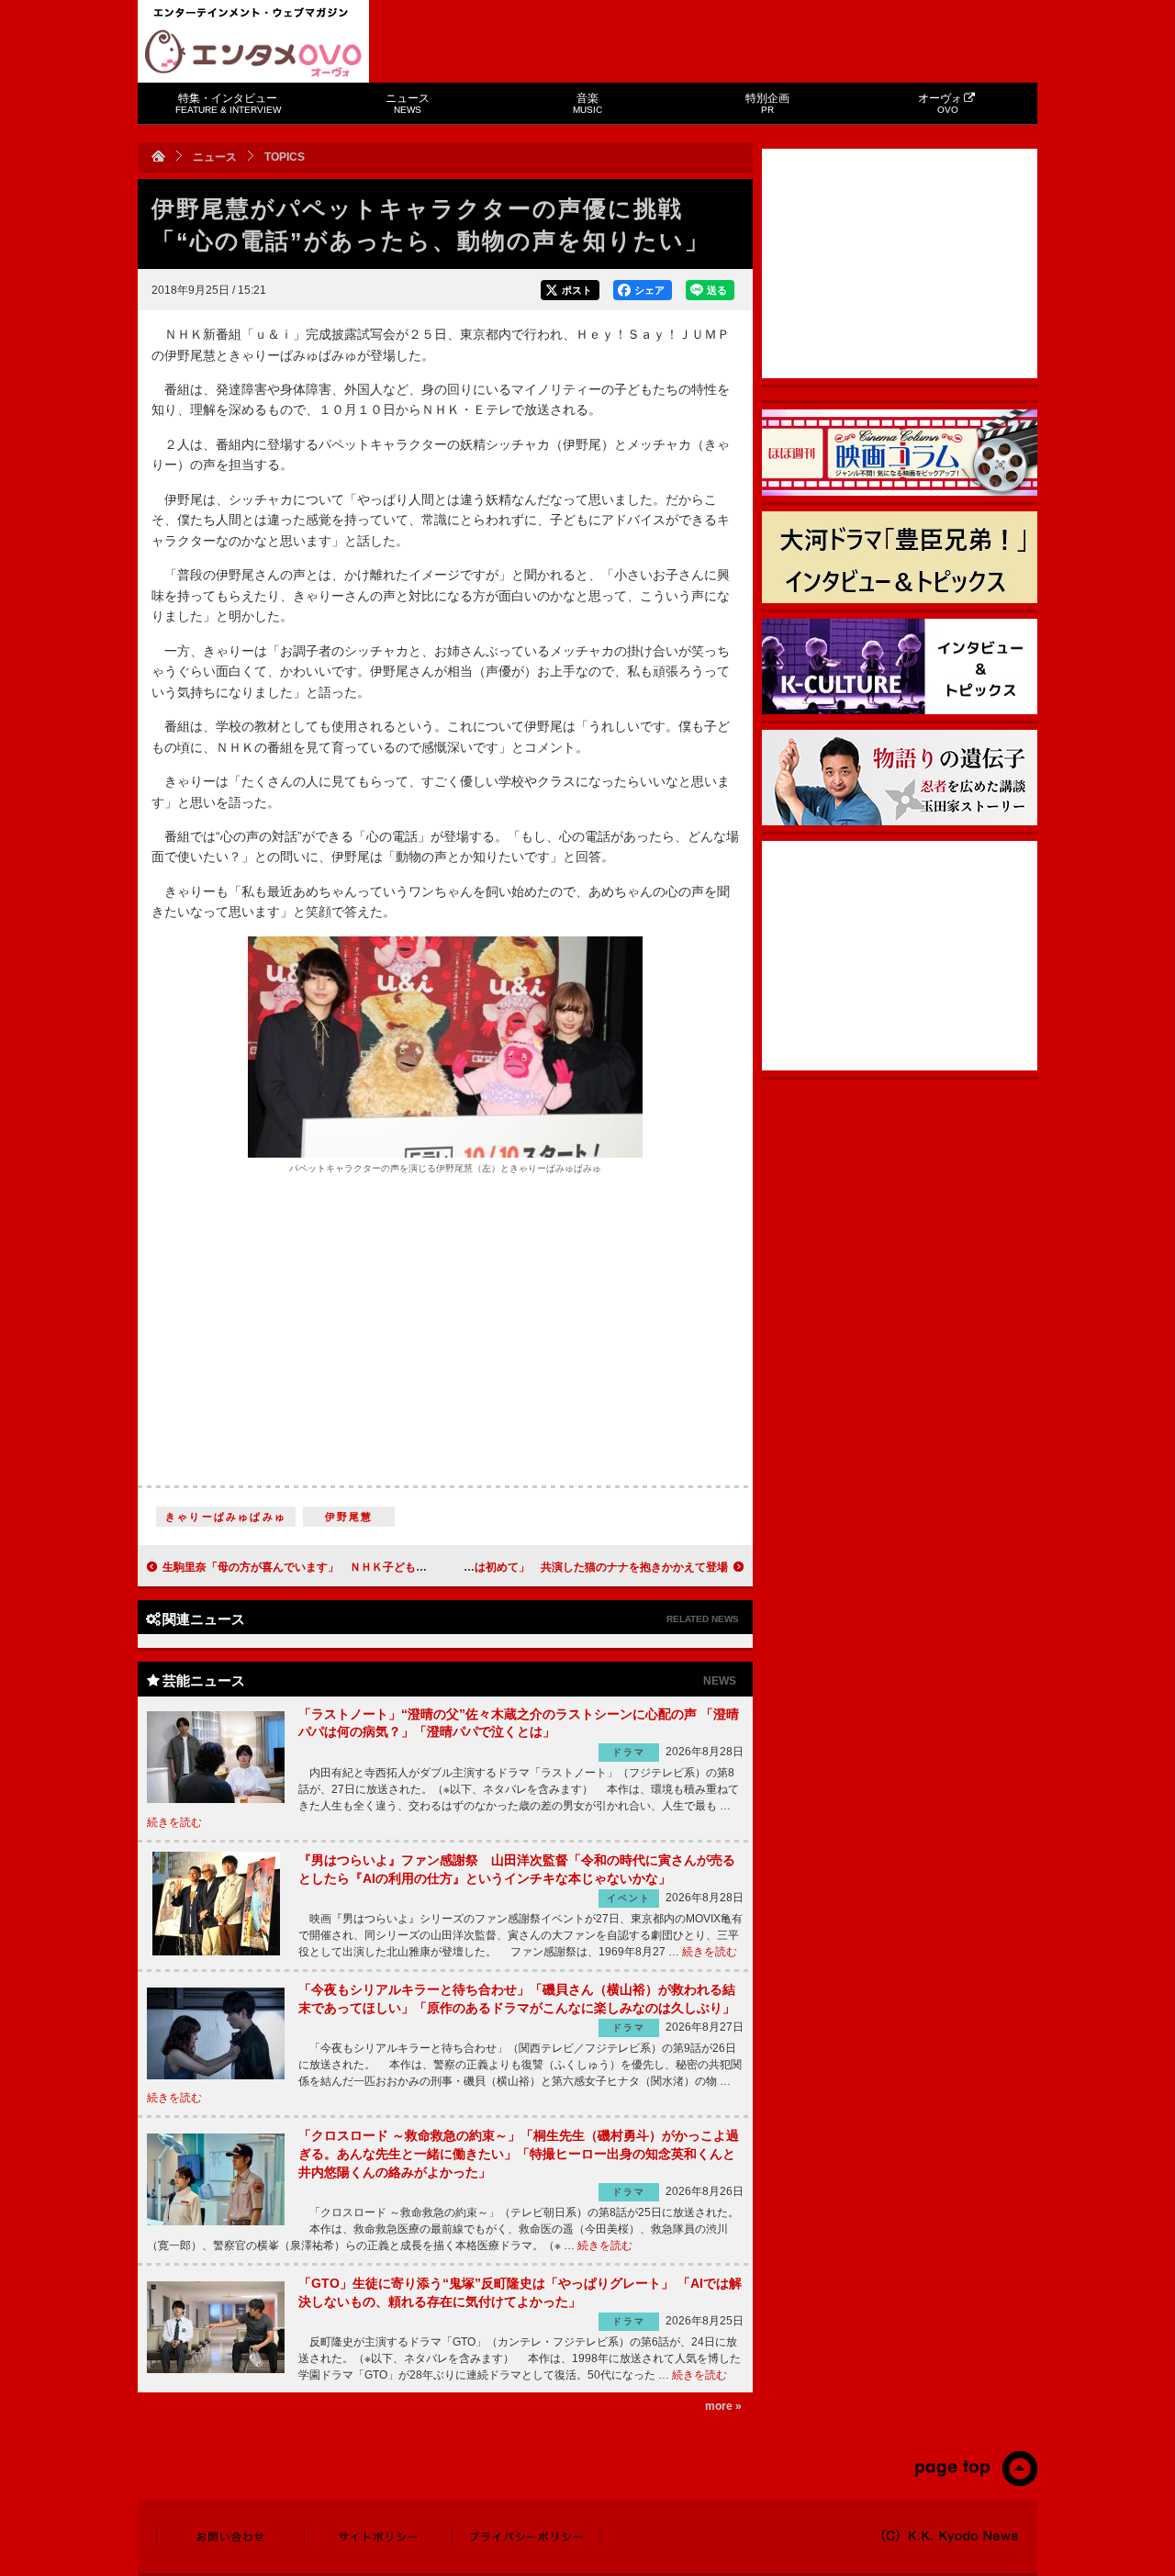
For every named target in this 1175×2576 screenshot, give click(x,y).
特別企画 (767, 103)
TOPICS (285, 157)
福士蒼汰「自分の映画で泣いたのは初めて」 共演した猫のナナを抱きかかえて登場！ (513, 1567)
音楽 (587, 103)
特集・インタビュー (228, 103)
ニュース (408, 103)
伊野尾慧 (349, 1517)
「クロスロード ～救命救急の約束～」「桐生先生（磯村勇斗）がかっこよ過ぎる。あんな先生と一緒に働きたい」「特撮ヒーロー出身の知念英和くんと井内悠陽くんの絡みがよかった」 (519, 2153)
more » (723, 2406)
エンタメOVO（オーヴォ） (253, 53)
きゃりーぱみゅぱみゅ (226, 1517)
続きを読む (174, 1822)
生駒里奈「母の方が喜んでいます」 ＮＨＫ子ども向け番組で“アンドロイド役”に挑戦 (377, 1567)
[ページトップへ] (975, 2482)
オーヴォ (940, 103)
